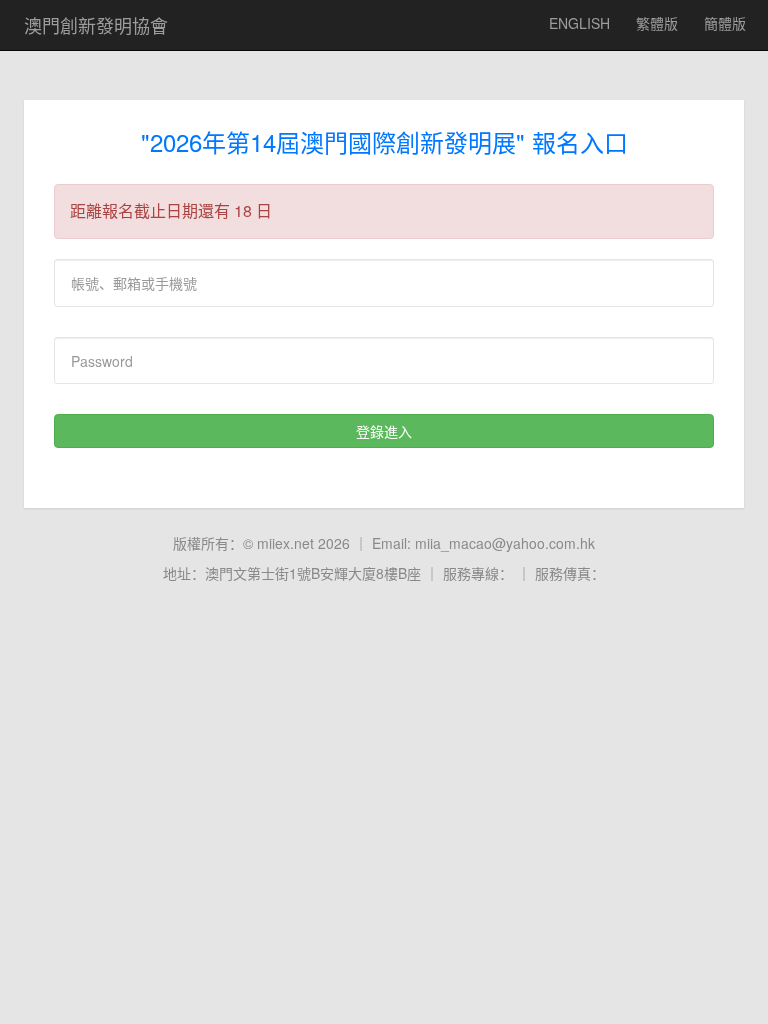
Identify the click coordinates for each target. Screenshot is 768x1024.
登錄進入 (384, 431)
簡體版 (725, 23)
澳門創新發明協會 (96, 25)
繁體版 (657, 23)
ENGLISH (579, 23)
